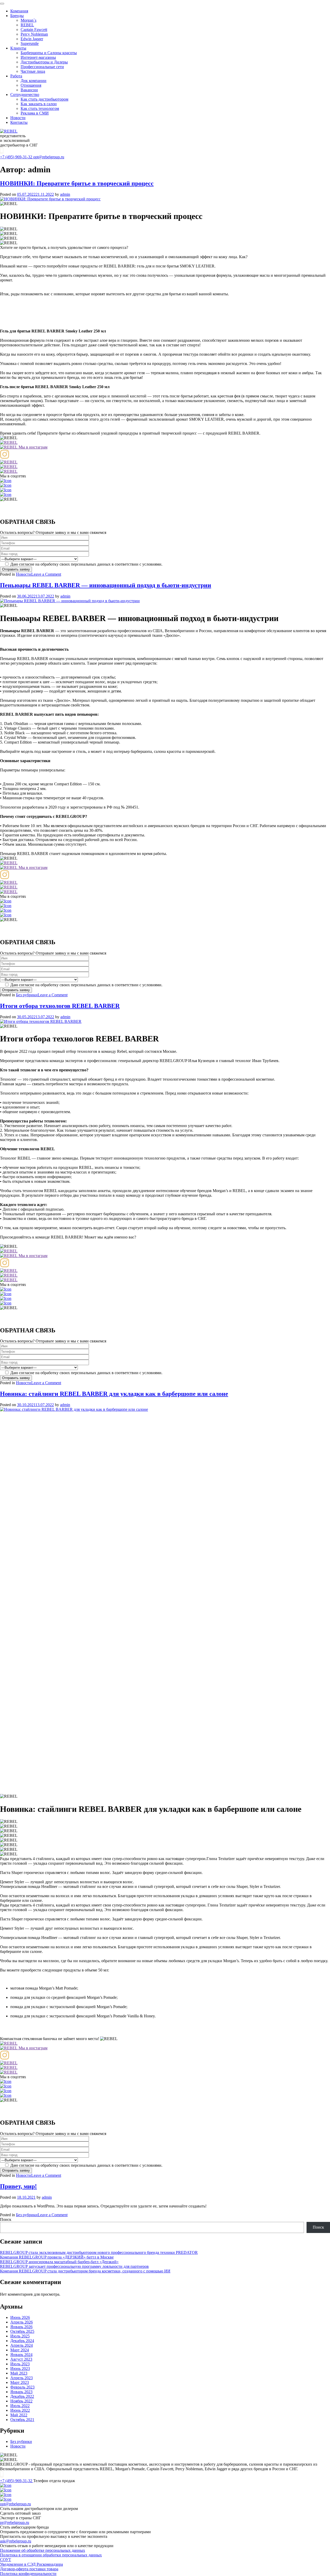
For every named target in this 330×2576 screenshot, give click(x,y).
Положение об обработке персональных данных (43, 2550)
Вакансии (29, 90)
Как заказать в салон (39, 104)
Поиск (6, 2219)
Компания (19, 11)
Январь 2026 (21, 2327)
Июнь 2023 (20, 2369)
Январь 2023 (21, 2392)
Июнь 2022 (20, 2410)
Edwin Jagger (32, 39)
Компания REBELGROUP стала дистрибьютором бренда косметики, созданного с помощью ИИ (85, 2271)
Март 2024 (20, 2350)
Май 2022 (19, 2415)
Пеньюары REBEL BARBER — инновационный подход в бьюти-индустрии (106, 585)
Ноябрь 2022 (21, 2401)
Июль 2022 (20, 2406)
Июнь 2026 (20, 2317)
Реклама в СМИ (35, 113)
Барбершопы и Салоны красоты (49, 53)
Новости (18, 118)
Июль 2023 (20, 2364)
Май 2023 (19, 2373)
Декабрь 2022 (22, 2396)
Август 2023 (21, 2359)
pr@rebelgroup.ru (15, 2522)
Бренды (17, 16)
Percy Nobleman (34, 34)
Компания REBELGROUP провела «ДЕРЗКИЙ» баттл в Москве (57, 2257)
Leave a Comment (46, 574)
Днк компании (34, 81)
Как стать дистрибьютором (44, 99)
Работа (16, 76)
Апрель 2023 (22, 2378)
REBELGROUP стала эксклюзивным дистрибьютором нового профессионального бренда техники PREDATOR (99, 2252)
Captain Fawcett (34, 30)
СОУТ (6, 2560)
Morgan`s (28, 20)
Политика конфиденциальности (28, 2574)
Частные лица (33, 71)
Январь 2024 (21, 2355)
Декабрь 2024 (22, 2341)
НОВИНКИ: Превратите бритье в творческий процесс (77, 183)
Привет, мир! (18, 2186)
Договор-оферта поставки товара (29, 2569)
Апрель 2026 (22, 2322)
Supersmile (30, 43)
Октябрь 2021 (22, 2420)
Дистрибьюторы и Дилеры (44, 62)
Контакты (19, 122)
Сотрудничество (25, 95)
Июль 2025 (20, 2336)
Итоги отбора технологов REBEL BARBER (60, 1006)
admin (65, 194)
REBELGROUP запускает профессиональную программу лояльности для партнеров (74, 2266)
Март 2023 (20, 2382)
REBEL (27, 25)
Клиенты (18, 48)
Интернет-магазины (38, 57)
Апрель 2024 (22, 2345)
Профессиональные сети (42, 67)
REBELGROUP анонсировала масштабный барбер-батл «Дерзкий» (59, 2262)
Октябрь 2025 (22, 2331)
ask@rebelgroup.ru (16, 2541)
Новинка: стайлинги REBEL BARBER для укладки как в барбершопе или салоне (114, 1394)
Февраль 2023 (22, 2387)
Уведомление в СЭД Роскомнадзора (31, 2564)
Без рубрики (27, 995)
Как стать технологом (40, 108)
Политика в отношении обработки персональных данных (51, 2555)
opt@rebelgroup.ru (49, 157)
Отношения (31, 85)
